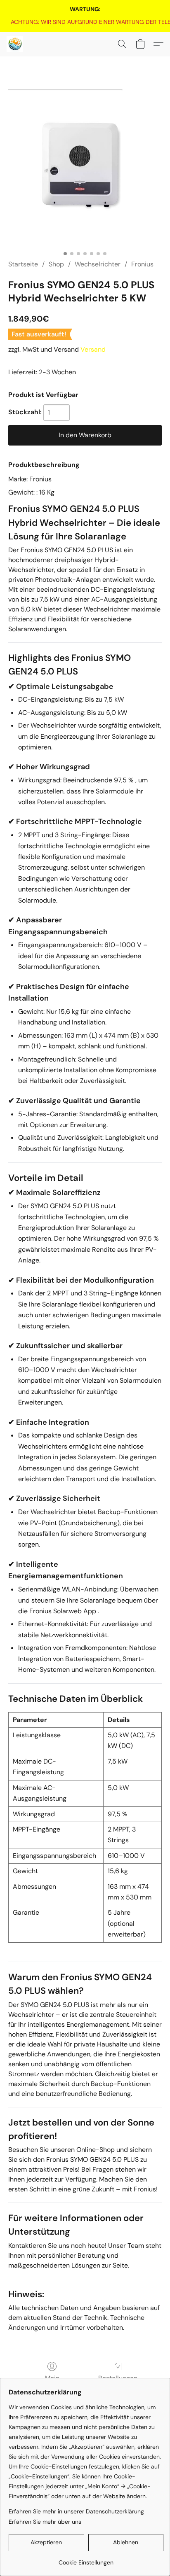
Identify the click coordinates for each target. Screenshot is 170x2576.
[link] (85, 22)
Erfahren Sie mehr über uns (45, 2522)
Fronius (142, 264)
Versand (93, 349)
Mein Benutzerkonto (52, 2383)
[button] (15, 44)
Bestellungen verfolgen (118, 2383)
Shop (56, 264)
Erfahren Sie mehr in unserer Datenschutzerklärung (76, 2511)
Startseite (23, 264)
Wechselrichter (98, 264)
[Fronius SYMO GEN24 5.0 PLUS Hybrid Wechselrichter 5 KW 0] (85, 168)
